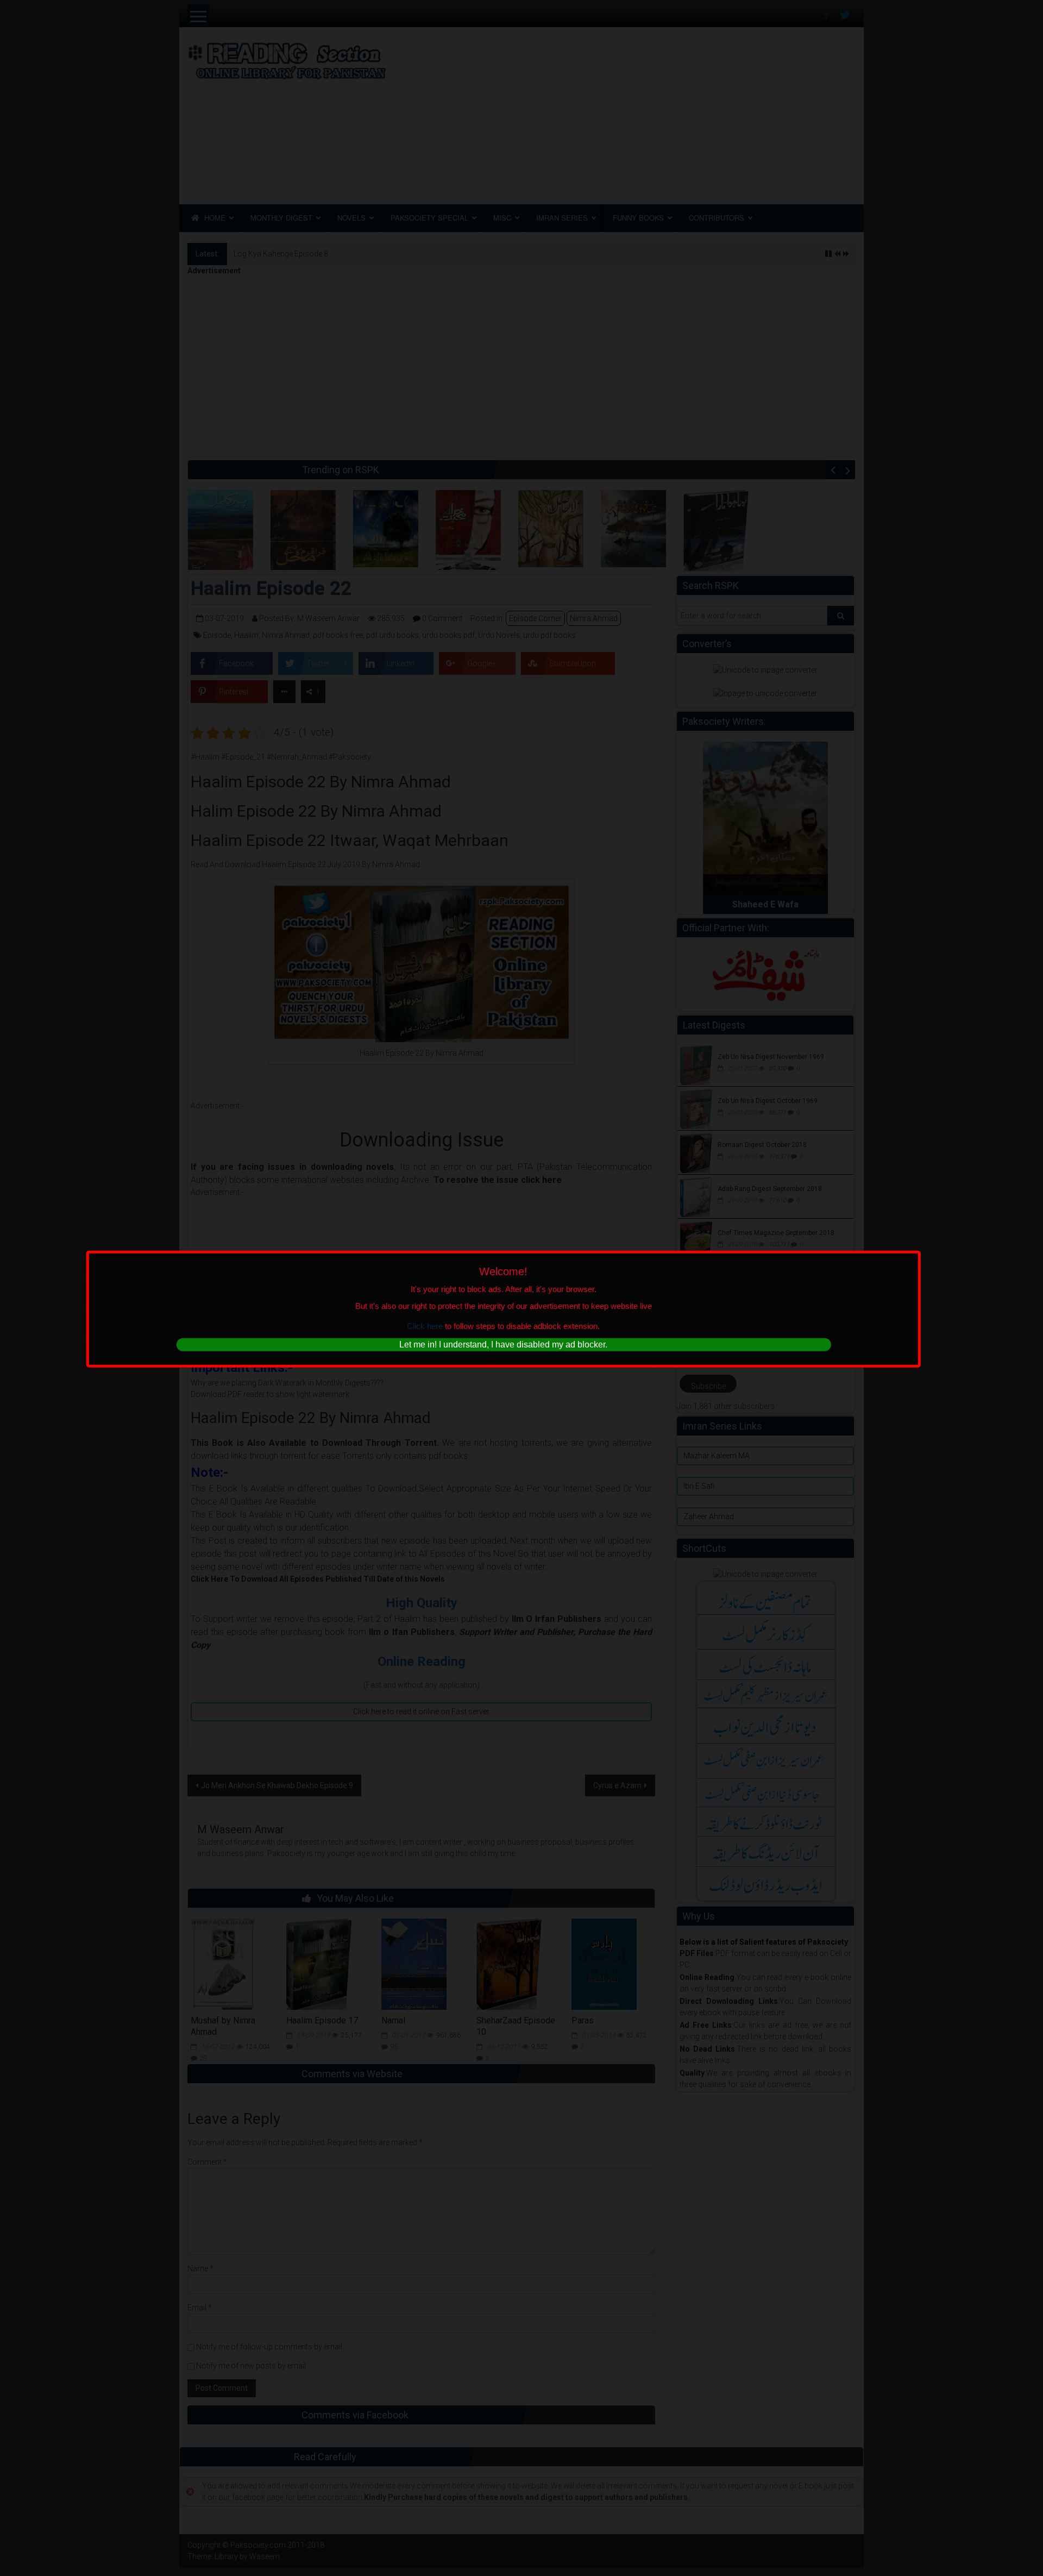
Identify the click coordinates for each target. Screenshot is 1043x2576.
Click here (425, 1326)
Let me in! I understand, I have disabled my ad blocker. (503, 1345)
